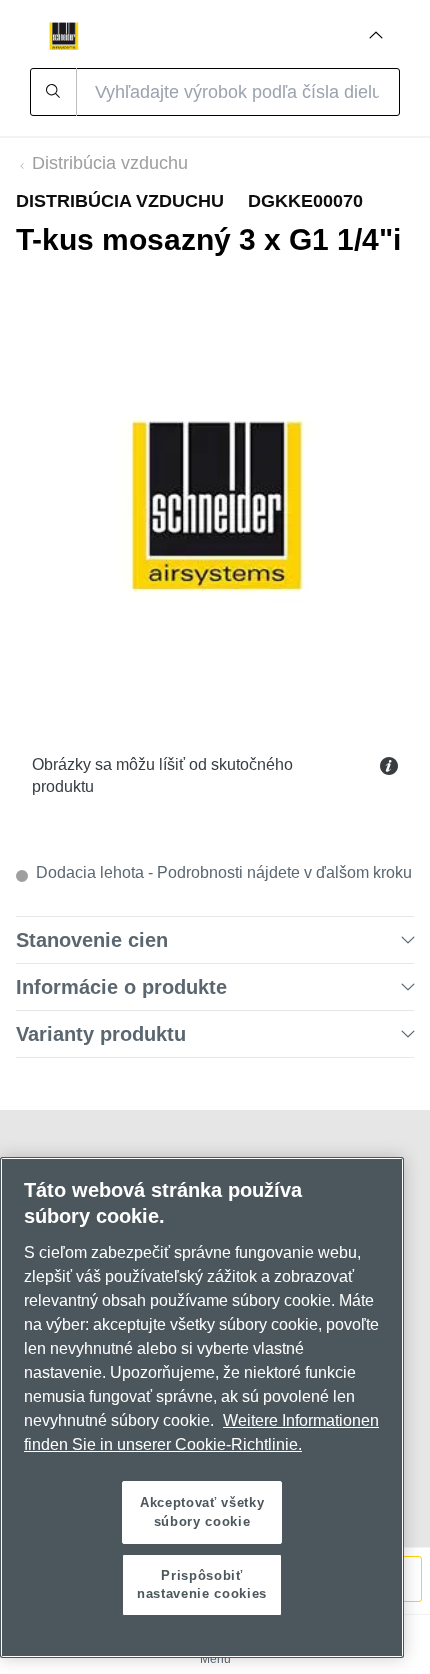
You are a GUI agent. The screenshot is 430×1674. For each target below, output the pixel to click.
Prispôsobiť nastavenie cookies (202, 1584)
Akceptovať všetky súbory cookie (202, 1511)
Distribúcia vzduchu (110, 163)
